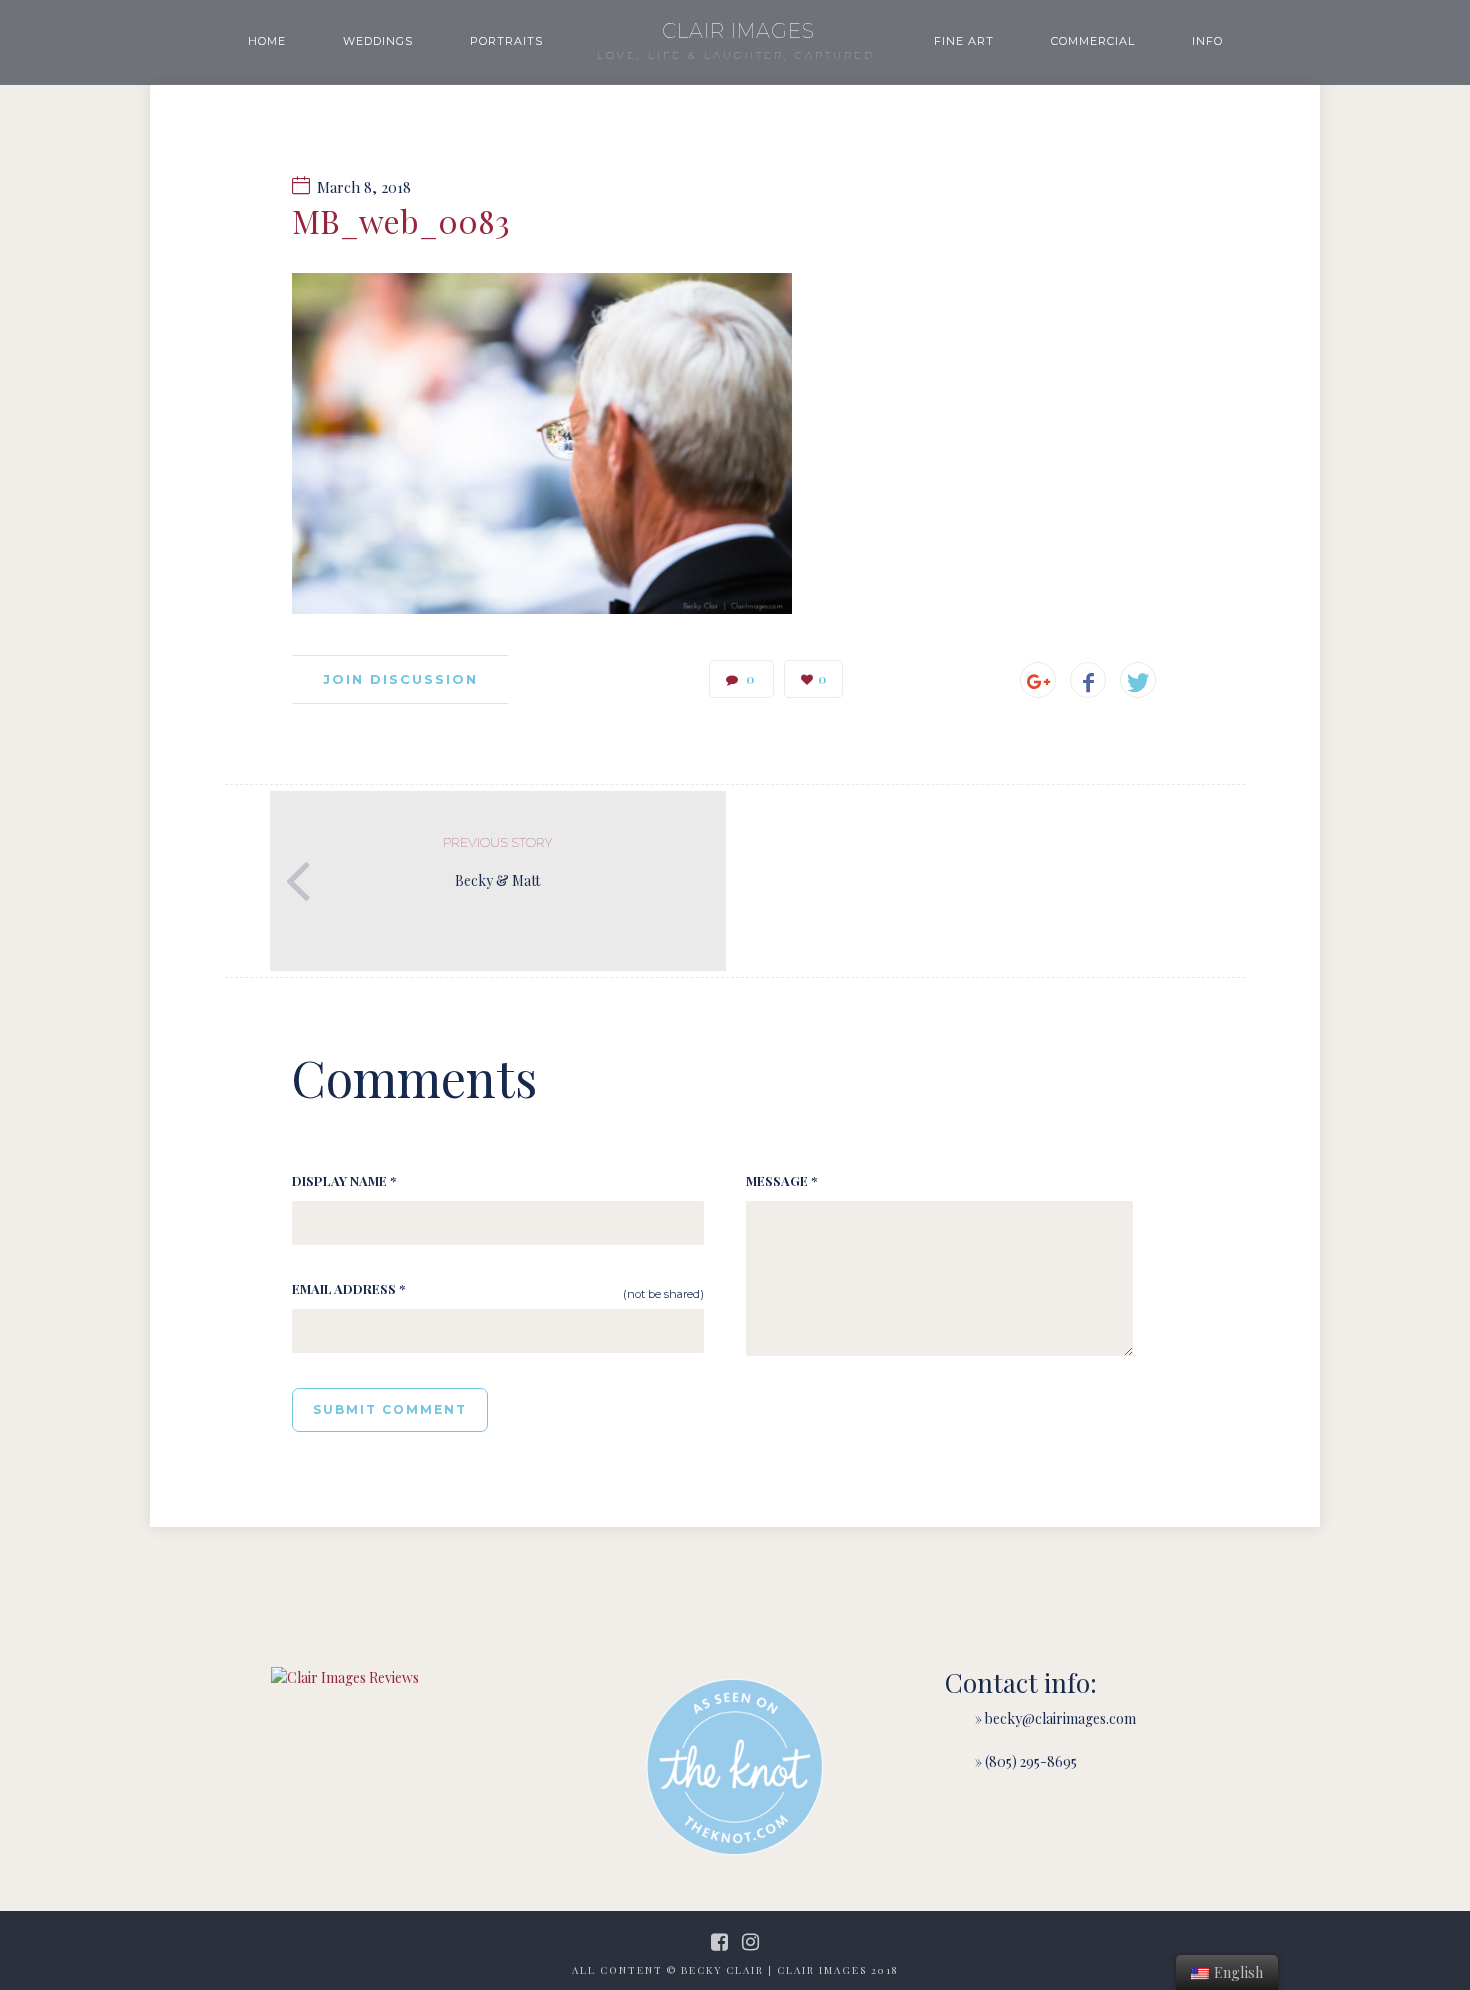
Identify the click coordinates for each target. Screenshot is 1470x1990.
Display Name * (344, 1180)
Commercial (1093, 41)
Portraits (506, 41)
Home (267, 41)
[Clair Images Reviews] (345, 1677)
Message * (781, 1180)
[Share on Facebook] (1088, 680)
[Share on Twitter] (1138, 680)
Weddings (378, 41)
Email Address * (348, 1288)
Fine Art (964, 41)
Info (1207, 41)
